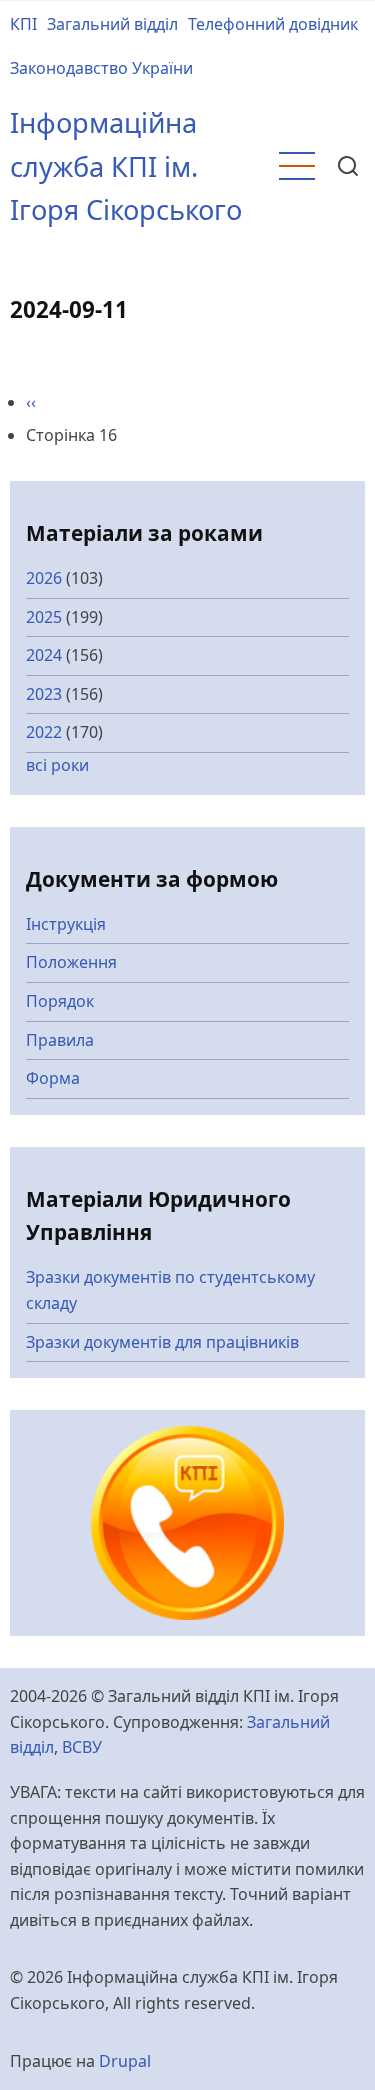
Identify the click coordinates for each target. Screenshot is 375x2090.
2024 (44, 655)
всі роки (57, 765)
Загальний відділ (112, 24)
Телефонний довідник (273, 24)
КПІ (23, 24)
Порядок (60, 1001)
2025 (44, 617)
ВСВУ (82, 1747)
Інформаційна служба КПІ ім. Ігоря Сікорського (126, 166)
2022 (44, 732)
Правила (60, 1040)
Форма (53, 1078)
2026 (44, 578)
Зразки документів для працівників (162, 1342)
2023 (44, 694)
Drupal (125, 2061)
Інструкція (66, 924)
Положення (71, 962)
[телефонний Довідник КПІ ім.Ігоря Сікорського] (188, 1521)
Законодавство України (101, 68)
